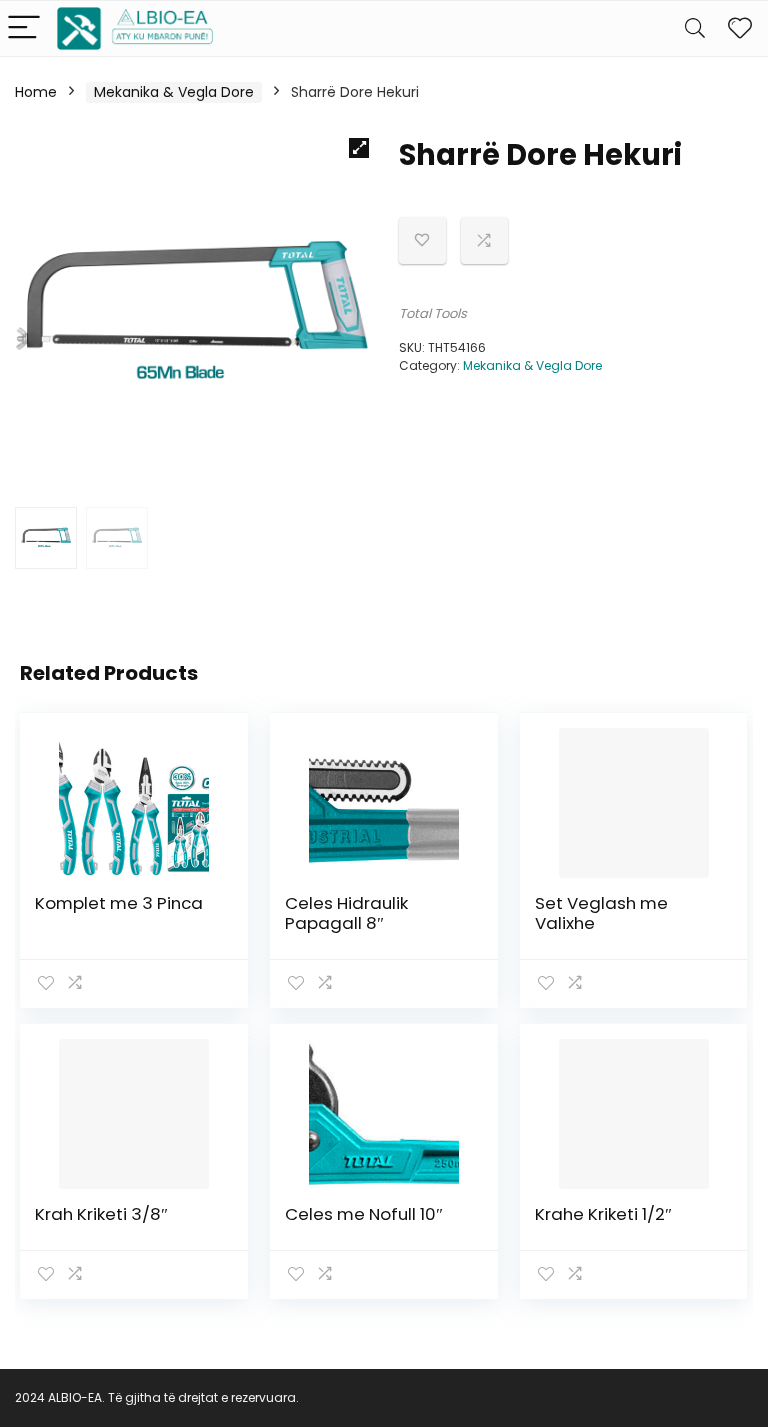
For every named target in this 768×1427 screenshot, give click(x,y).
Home (36, 92)
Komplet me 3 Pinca (119, 903)
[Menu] (24, 28)
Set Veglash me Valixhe (601, 913)
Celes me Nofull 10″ (364, 1214)
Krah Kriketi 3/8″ (101, 1214)
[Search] (695, 28)
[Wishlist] (740, 28)
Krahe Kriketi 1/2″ (603, 1214)
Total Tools (433, 313)
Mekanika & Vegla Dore (174, 92)
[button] (359, 148)
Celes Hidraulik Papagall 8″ (346, 913)
